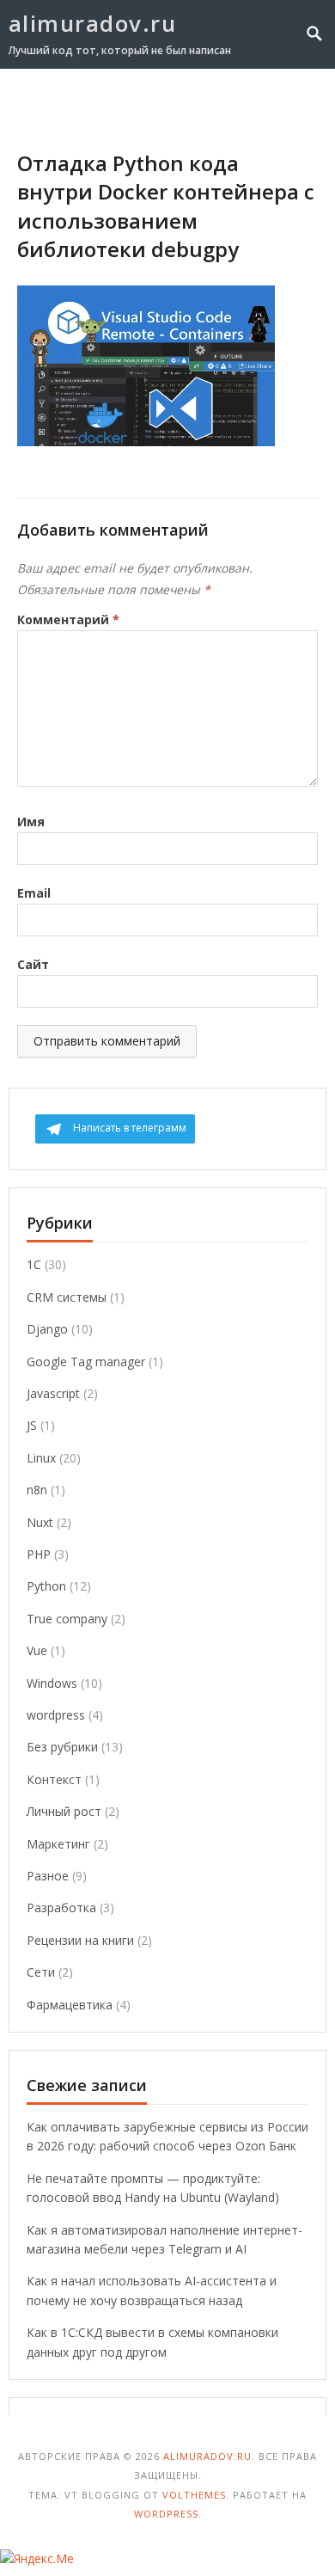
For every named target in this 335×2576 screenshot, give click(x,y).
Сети (41, 1972)
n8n (37, 1490)
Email (34, 893)
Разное (48, 1876)
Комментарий (68, 619)
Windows (52, 1683)
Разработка (61, 1907)
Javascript (53, 1393)
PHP (39, 1554)
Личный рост (64, 1811)
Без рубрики (62, 1747)
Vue (37, 1650)
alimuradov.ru (93, 23)
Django (47, 1329)
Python (46, 1586)
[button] (285, 101)
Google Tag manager (86, 1362)
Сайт (33, 964)
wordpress (56, 1715)
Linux (41, 1458)
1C (34, 1264)
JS (32, 1425)
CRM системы (67, 1297)
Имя (31, 822)
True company (67, 1619)
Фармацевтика (70, 2005)
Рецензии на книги (80, 1940)
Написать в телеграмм (130, 1128)
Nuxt (40, 1522)
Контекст (54, 1779)
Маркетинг (58, 1844)
